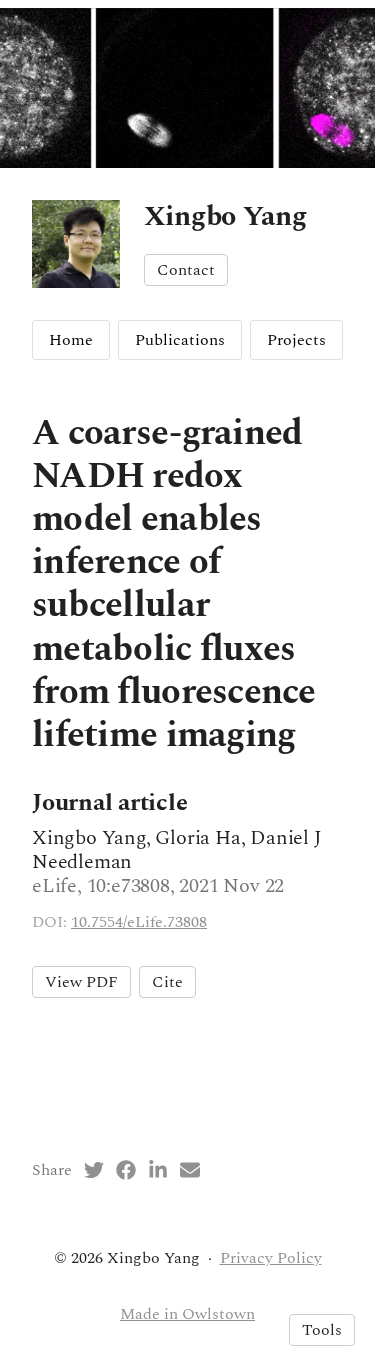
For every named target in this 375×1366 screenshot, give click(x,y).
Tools (322, 1330)
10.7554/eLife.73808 (139, 922)
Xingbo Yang (225, 216)
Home (71, 340)
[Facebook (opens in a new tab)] (126, 1170)
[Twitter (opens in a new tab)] (94, 1170)
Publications (180, 340)
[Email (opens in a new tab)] (190, 1170)
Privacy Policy (271, 1258)
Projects (296, 340)
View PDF (81, 982)
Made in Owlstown (187, 1314)
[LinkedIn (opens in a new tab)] (158, 1170)
